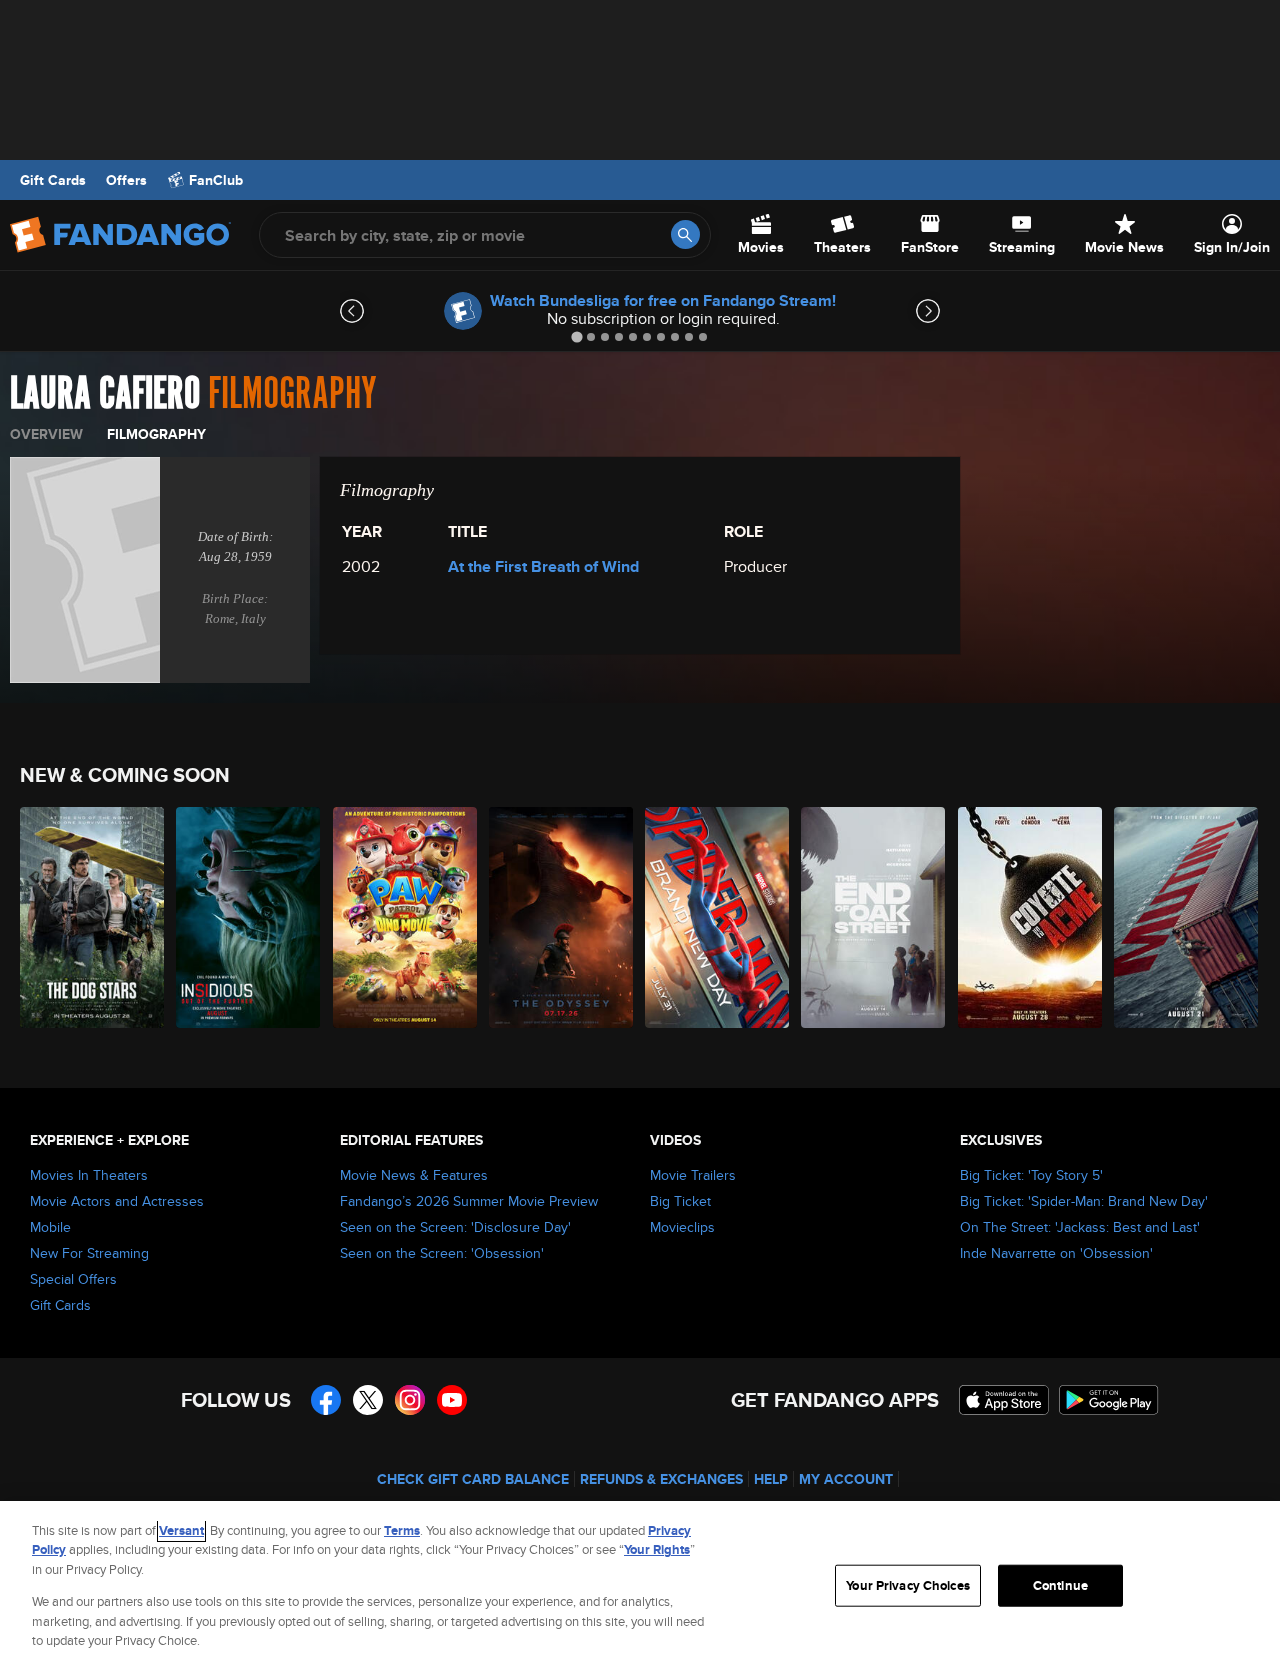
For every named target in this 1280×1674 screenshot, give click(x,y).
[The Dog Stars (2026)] (93, 917)
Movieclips (682, 1227)
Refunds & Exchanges (661, 1479)
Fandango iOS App (1004, 1400)
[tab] (576, 336)
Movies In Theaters (89, 1175)
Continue (1060, 1585)
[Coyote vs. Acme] (1031, 917)
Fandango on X (368, 1400)
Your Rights (657, 1549)
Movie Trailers (693, 1175)
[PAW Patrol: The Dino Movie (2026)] (406, 917)
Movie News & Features (414, 1175)
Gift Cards (53, 180)
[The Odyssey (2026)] (562, 917)
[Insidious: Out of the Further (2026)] (249, 917)
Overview (46, 434)
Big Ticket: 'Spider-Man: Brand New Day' (1084, 1201)
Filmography (156, 434)
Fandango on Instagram (410, 1400)
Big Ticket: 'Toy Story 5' (1031, 1175)
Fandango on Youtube (452, 1400)
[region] (640, 1587)
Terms (402, 1530)
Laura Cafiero (105, 394)
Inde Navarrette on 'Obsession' (1056, 1253)
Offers (126, 180)
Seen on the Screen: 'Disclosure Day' (455, 1227)
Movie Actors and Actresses (117, 1201)
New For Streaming (89, 1253)
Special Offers (73, 1279)
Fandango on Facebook (326, 1400)
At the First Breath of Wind (543, 566)
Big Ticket (680, 1201)
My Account (846, 1479)
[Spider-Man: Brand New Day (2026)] (718, 917)
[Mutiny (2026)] (1187, 917)
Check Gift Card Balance (473, 1479)
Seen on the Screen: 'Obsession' (442, 1253)
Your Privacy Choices (908, 1585)
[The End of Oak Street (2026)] (874, 917)
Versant (181, 1530)
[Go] (685, 234)
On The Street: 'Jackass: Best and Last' (1080, 1227)
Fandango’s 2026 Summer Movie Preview (469, 1201)
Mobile (50, 1227)
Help (771, 1479)
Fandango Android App (1109, 1400)
